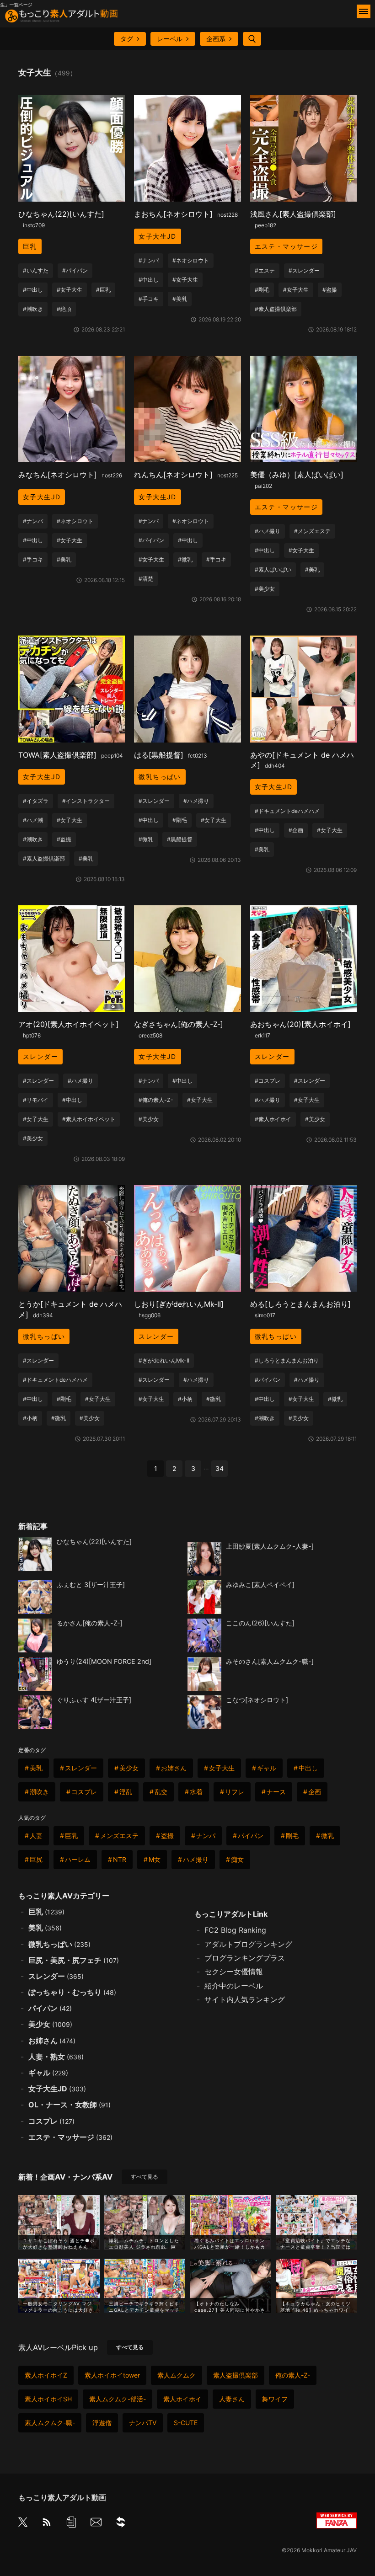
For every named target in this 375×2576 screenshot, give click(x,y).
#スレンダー (304, 270)
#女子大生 (70, 290)
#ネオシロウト (191, 260)
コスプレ (84, 1792)
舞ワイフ (275, 2399)
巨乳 (30, 246)
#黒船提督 (180, 839)
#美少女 (265, 589)
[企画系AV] (121, 2524)
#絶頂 (64, 309)
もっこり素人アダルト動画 (62, 2497)
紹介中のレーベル (234, 1986)
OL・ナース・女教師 (70, 2105)
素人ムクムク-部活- (118, 2399)
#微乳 (185, 559)
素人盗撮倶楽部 (236, 2375)
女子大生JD (157, 236)
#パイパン (75, 270)
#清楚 (146, 579)
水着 (196, 1792)
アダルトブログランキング (248, 1944)
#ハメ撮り (268, 531)
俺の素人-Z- (293, 2375)
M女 (155, 1859)
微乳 (327, 1836)
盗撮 (167, 1836)
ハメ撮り (196, 1859)
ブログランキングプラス (245, 1958)
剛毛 (292, 1836)
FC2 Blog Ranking (235, 1930)
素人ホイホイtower (112, 2375)
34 (220, 1468)
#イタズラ (36, 801)
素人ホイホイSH (48, 2399)
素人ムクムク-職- (50, 2423)
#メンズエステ (312, 531)
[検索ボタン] (252, 39)
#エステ (265, 270)
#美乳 (180, 299)
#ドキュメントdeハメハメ (287, 811)
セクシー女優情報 (234, 1972)
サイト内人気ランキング (245, 1999)
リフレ (235, 1792)
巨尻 (36, 1859)
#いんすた (36, 270)
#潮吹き (33, 309)
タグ (127, 39)
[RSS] (47, 2524)
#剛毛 (262, 290)
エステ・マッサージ (287, 246)
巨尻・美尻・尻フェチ (74, 1960)
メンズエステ (119, 1836)
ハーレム (78, 1859)
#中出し (33, 290)
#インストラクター (86, 801)
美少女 (129, 1768)
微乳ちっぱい (160, 777)
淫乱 (126, 1792)
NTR (120, 1859)
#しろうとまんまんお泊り (287, 1360)
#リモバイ (36, 1100)
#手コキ (149, 299)
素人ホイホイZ (46, 2375)
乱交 (161, 1792)
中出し (308, 1768)
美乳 (36, 1768)
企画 (315, 1792)
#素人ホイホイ (273, 1119)
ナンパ (206, 1836)
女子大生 (222, 1768)
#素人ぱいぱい (273, 569)
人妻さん (232, 2399)
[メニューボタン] (364, 11)
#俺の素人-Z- (156, 1100)
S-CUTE (186, 2423)
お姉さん (174, 1768)
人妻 (36, 1836)
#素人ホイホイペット (89, 1119)
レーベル (170, 39)
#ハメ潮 (33, 820)
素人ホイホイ (182, 2399)
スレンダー (40, 1056)
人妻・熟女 (56, 2057)
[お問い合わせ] (96, 2524)
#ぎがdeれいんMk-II (164, 1360)
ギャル (267, 1768)
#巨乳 (103, 290)
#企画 (296, 830)
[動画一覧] (71, 2524)
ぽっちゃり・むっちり (72, 1992)
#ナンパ (149, 260)
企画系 (216, 39)
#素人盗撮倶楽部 (276, 309)
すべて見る (145, 2177)
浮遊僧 (102, 2423)
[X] (23, 2523)
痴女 (237, 1859)
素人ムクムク (177, 2375)
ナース (276, 1792)
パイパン (251, 1836)
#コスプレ (268, 1081)
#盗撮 (330, 290)
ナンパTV (143, 2423)
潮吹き (39, 1792)
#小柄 (30, 1418)
